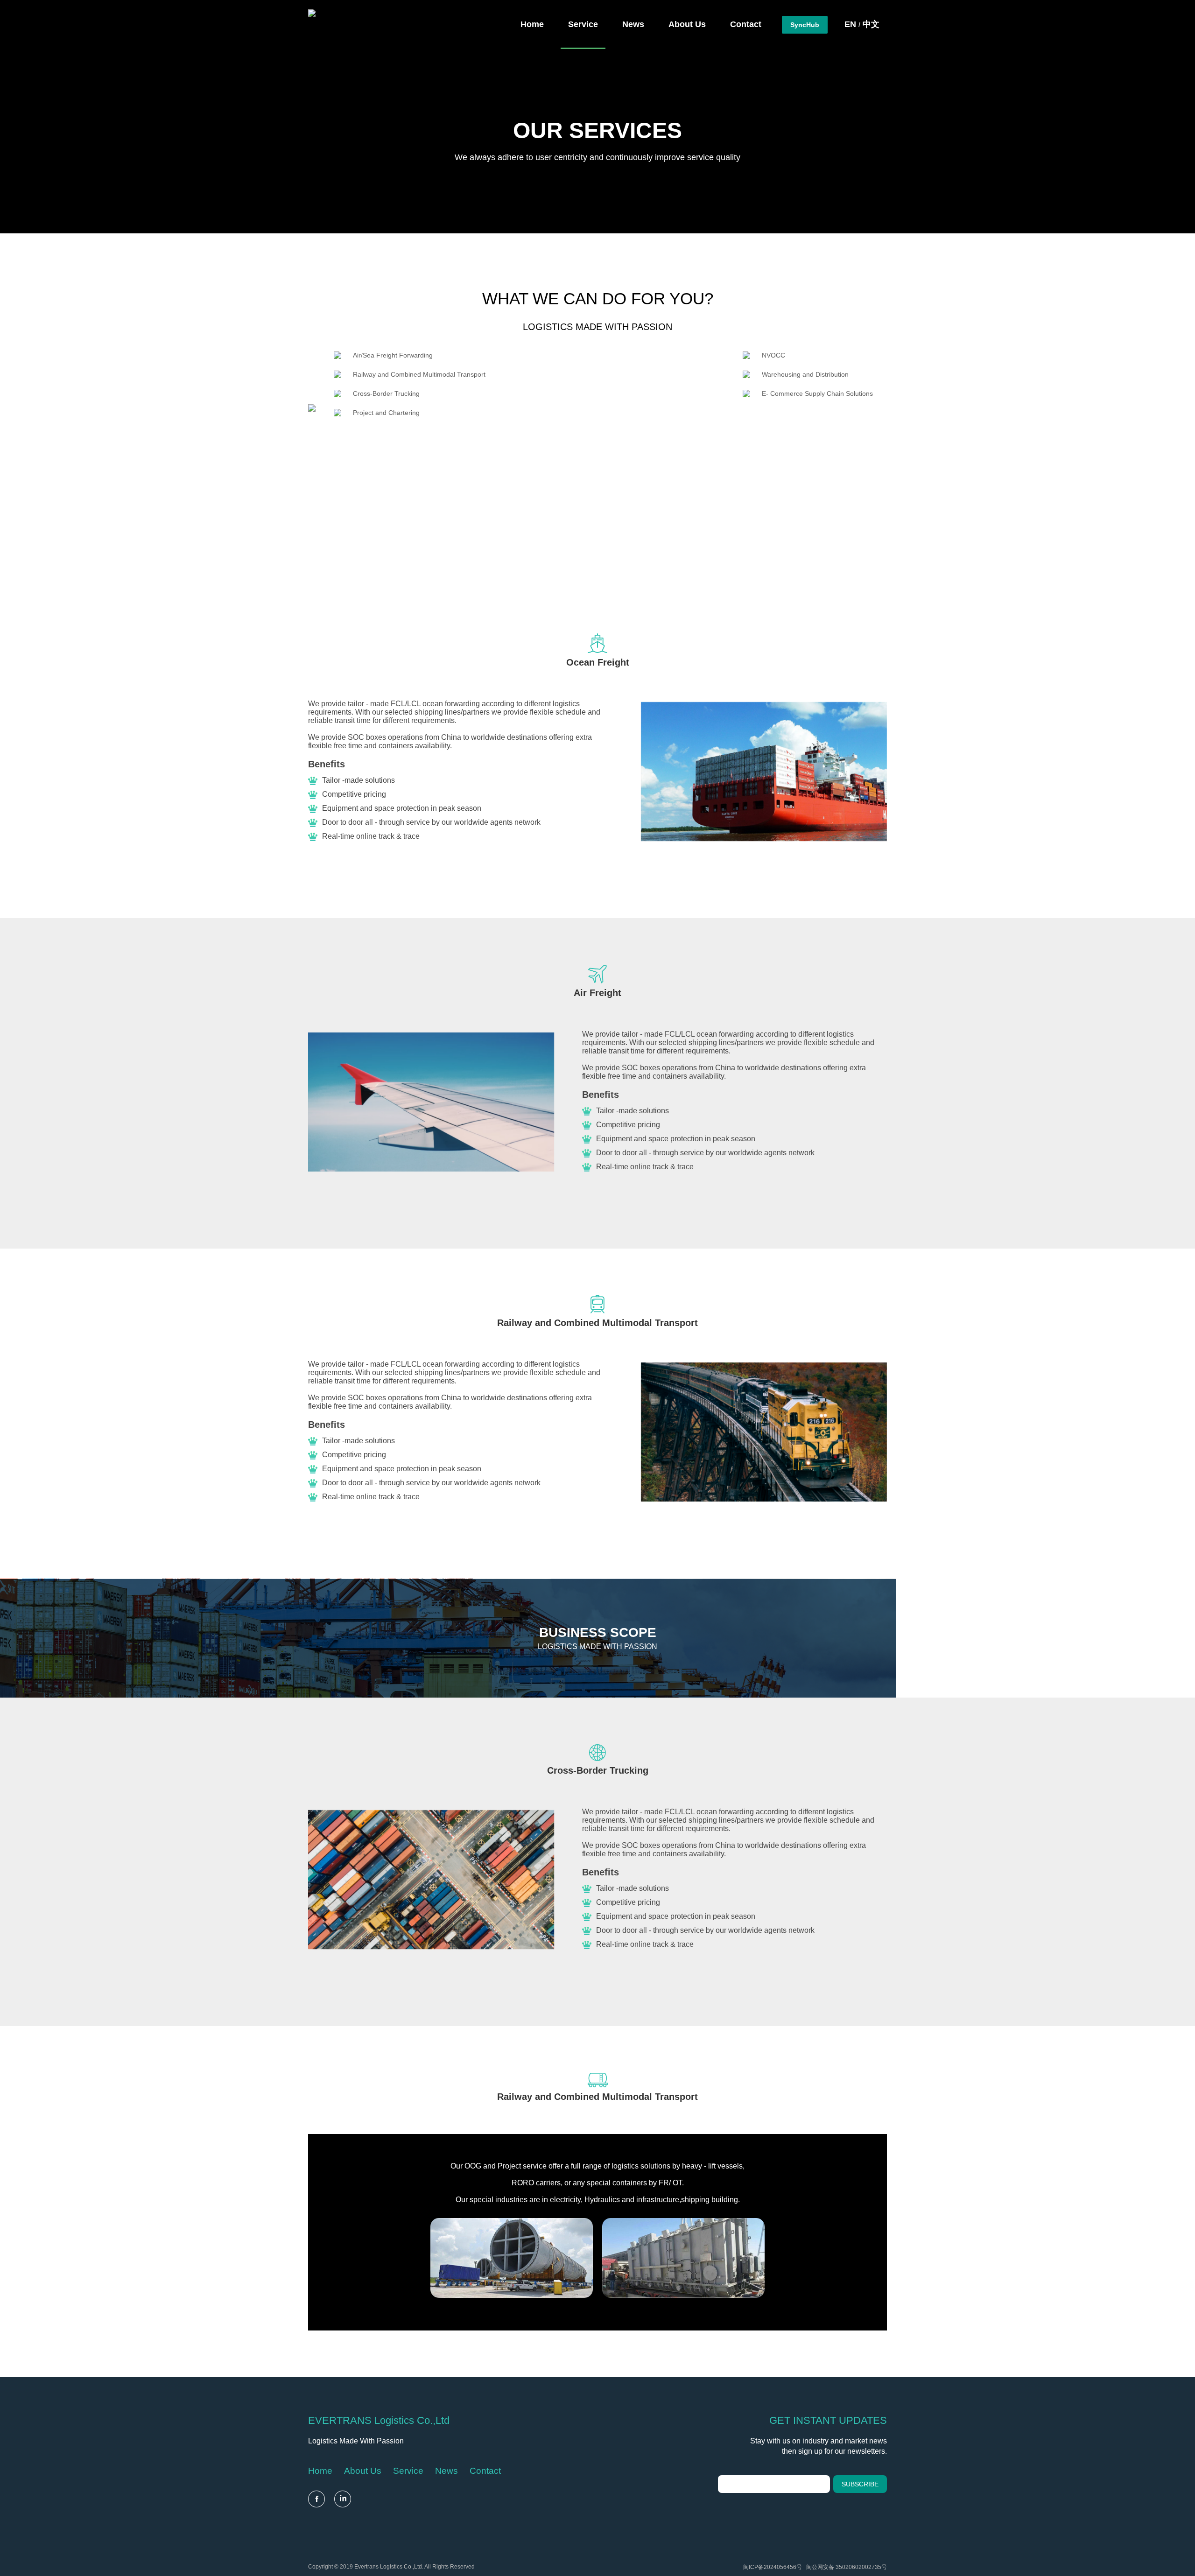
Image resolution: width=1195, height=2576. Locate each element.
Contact (485, 2471)
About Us (363, 2471)
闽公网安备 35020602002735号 (847, 2567)
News (446, 2471)
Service (408, 2471)
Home (320, 2471)
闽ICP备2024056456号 (773, 2567)
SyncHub (805, 25)
